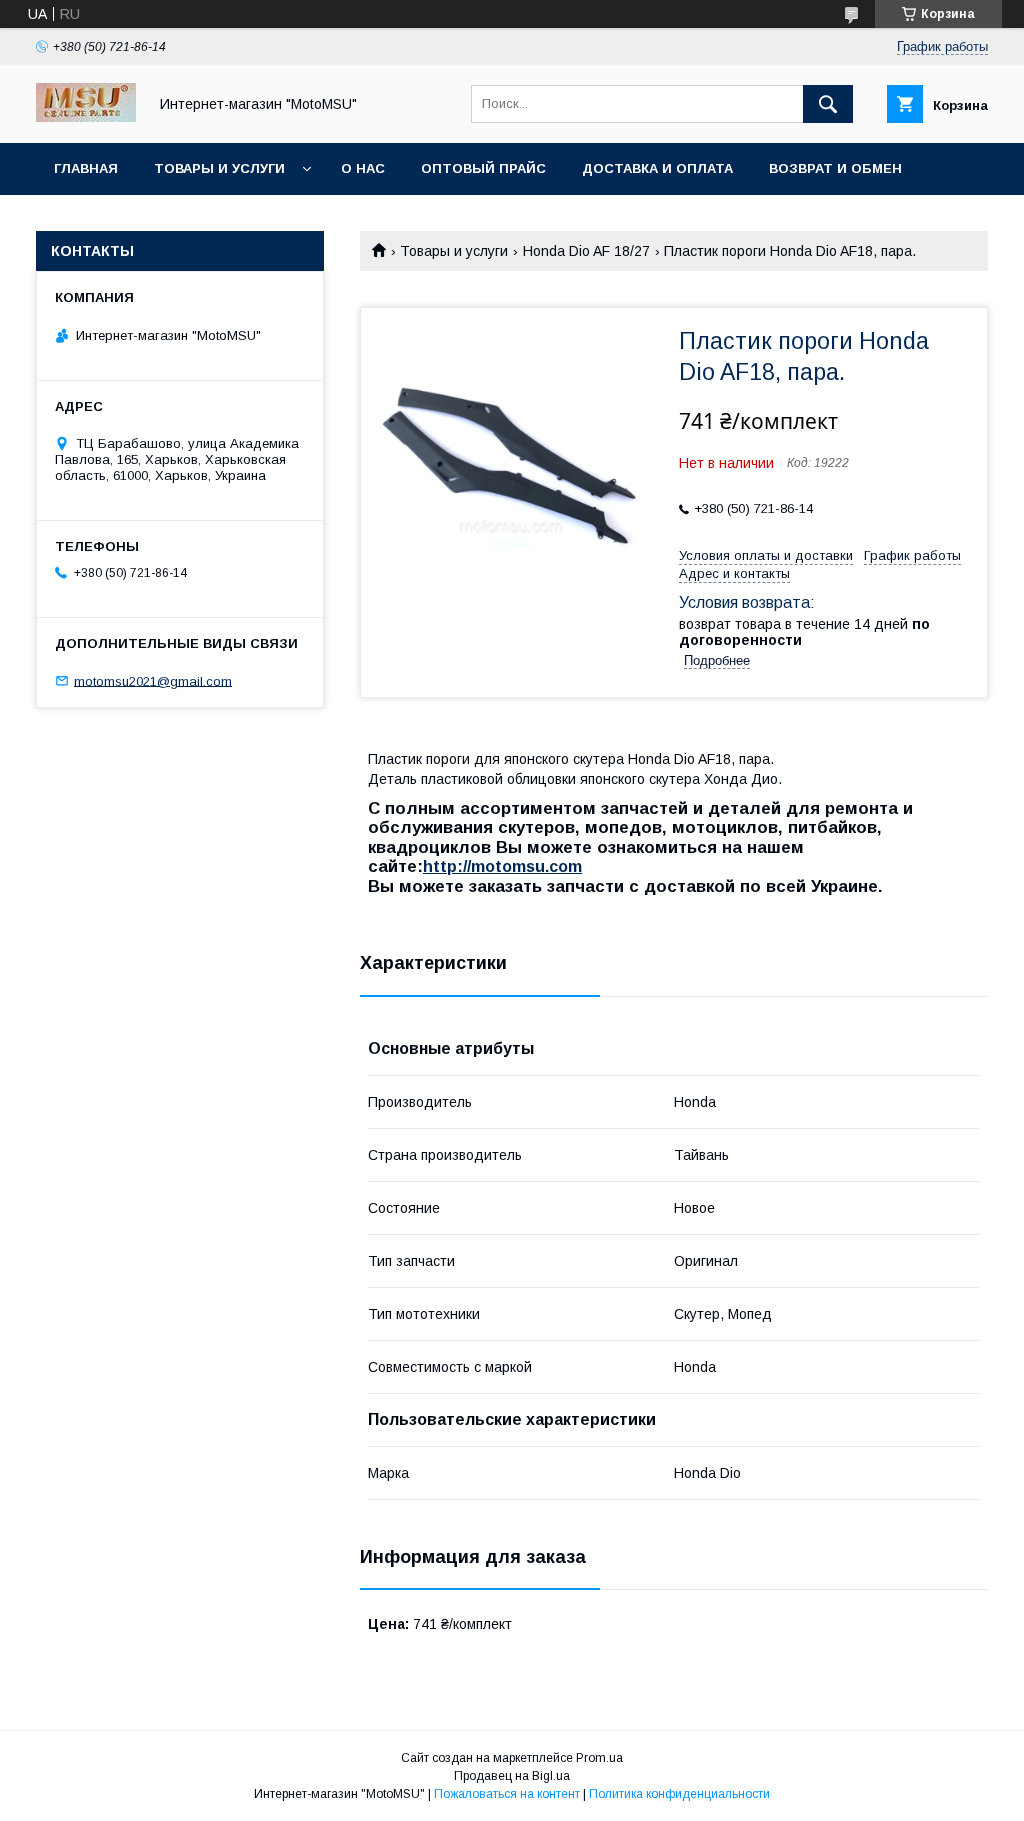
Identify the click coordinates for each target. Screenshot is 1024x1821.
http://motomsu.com (502, 866)
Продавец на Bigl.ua (512, 1776)
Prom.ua (599, 1758)
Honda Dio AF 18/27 (586, 251)
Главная (86, 168)
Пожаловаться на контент (507, 1794)
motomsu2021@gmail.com (153, 680)
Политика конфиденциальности (679, 1794)
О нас (363, 168)
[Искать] (828, 104)
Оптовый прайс (483, 168)
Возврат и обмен (835, 168)
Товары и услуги (219, 168)
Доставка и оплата (657, 168)
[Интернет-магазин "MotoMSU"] (86, 117)
